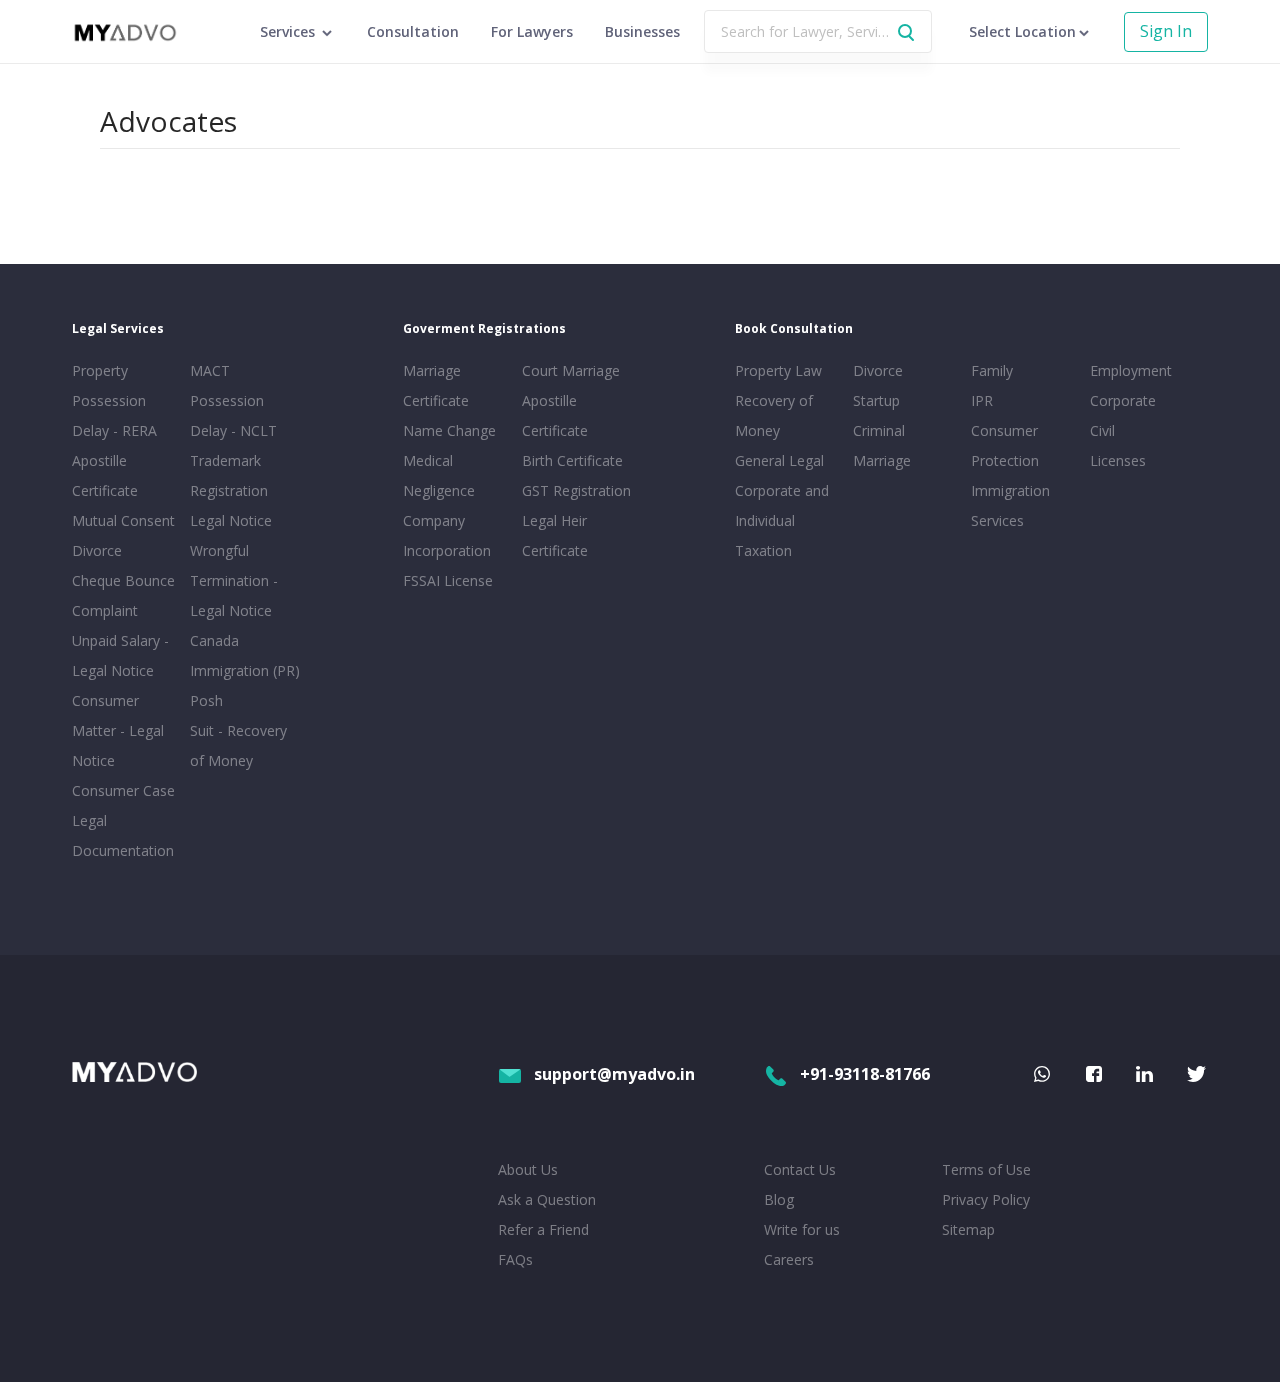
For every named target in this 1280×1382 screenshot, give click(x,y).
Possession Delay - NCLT (233, 415)
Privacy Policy (986, 1199)
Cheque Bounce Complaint (123, 595)
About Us (528, 1169)
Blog (779, 1199)
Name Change (449, 430)
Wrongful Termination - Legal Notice (234, 580)
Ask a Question (547, 1199)
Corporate (1123, 400)
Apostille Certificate (105, 475)
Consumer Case (123, 790)
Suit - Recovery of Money (238, 745)
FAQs (515, 1259)
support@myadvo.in (614, 1074)
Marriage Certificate (436, 385)
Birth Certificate (572, 460)
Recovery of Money (774, 415)
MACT (210, 370)
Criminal (879, 430)
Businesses (642, 31)
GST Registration (576, 490)
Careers (789, 1259)
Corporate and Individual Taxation (782, 520)
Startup (876, 400)
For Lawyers (532, 31)
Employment (1131, 370)
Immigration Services (1010, 505)
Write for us (802, 1229)
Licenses (1118, 460)
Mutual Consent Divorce (123, 535)
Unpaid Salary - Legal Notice (120, 655)
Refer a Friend (543, 1229)
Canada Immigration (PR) (245, 655)
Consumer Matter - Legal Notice (118, 730)
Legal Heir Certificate (555, 535)
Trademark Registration (229, 475)
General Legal (779, 460)
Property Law (778, 370)
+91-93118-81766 (865, 1074)
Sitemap (968, 1229)
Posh (206, 700)
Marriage (882, 460)
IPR (982, 400)
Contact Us (800, 1169)
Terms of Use (986, 1169)
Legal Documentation (123, 835)
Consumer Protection (1005, 445)
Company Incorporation (447, 535)
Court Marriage (571, 370)
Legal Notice (231, 520)
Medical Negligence (439, 475)
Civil (1102, 430)
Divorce (878, 370)
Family (992, 370)
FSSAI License (448, 580)
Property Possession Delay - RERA (114, 400)
